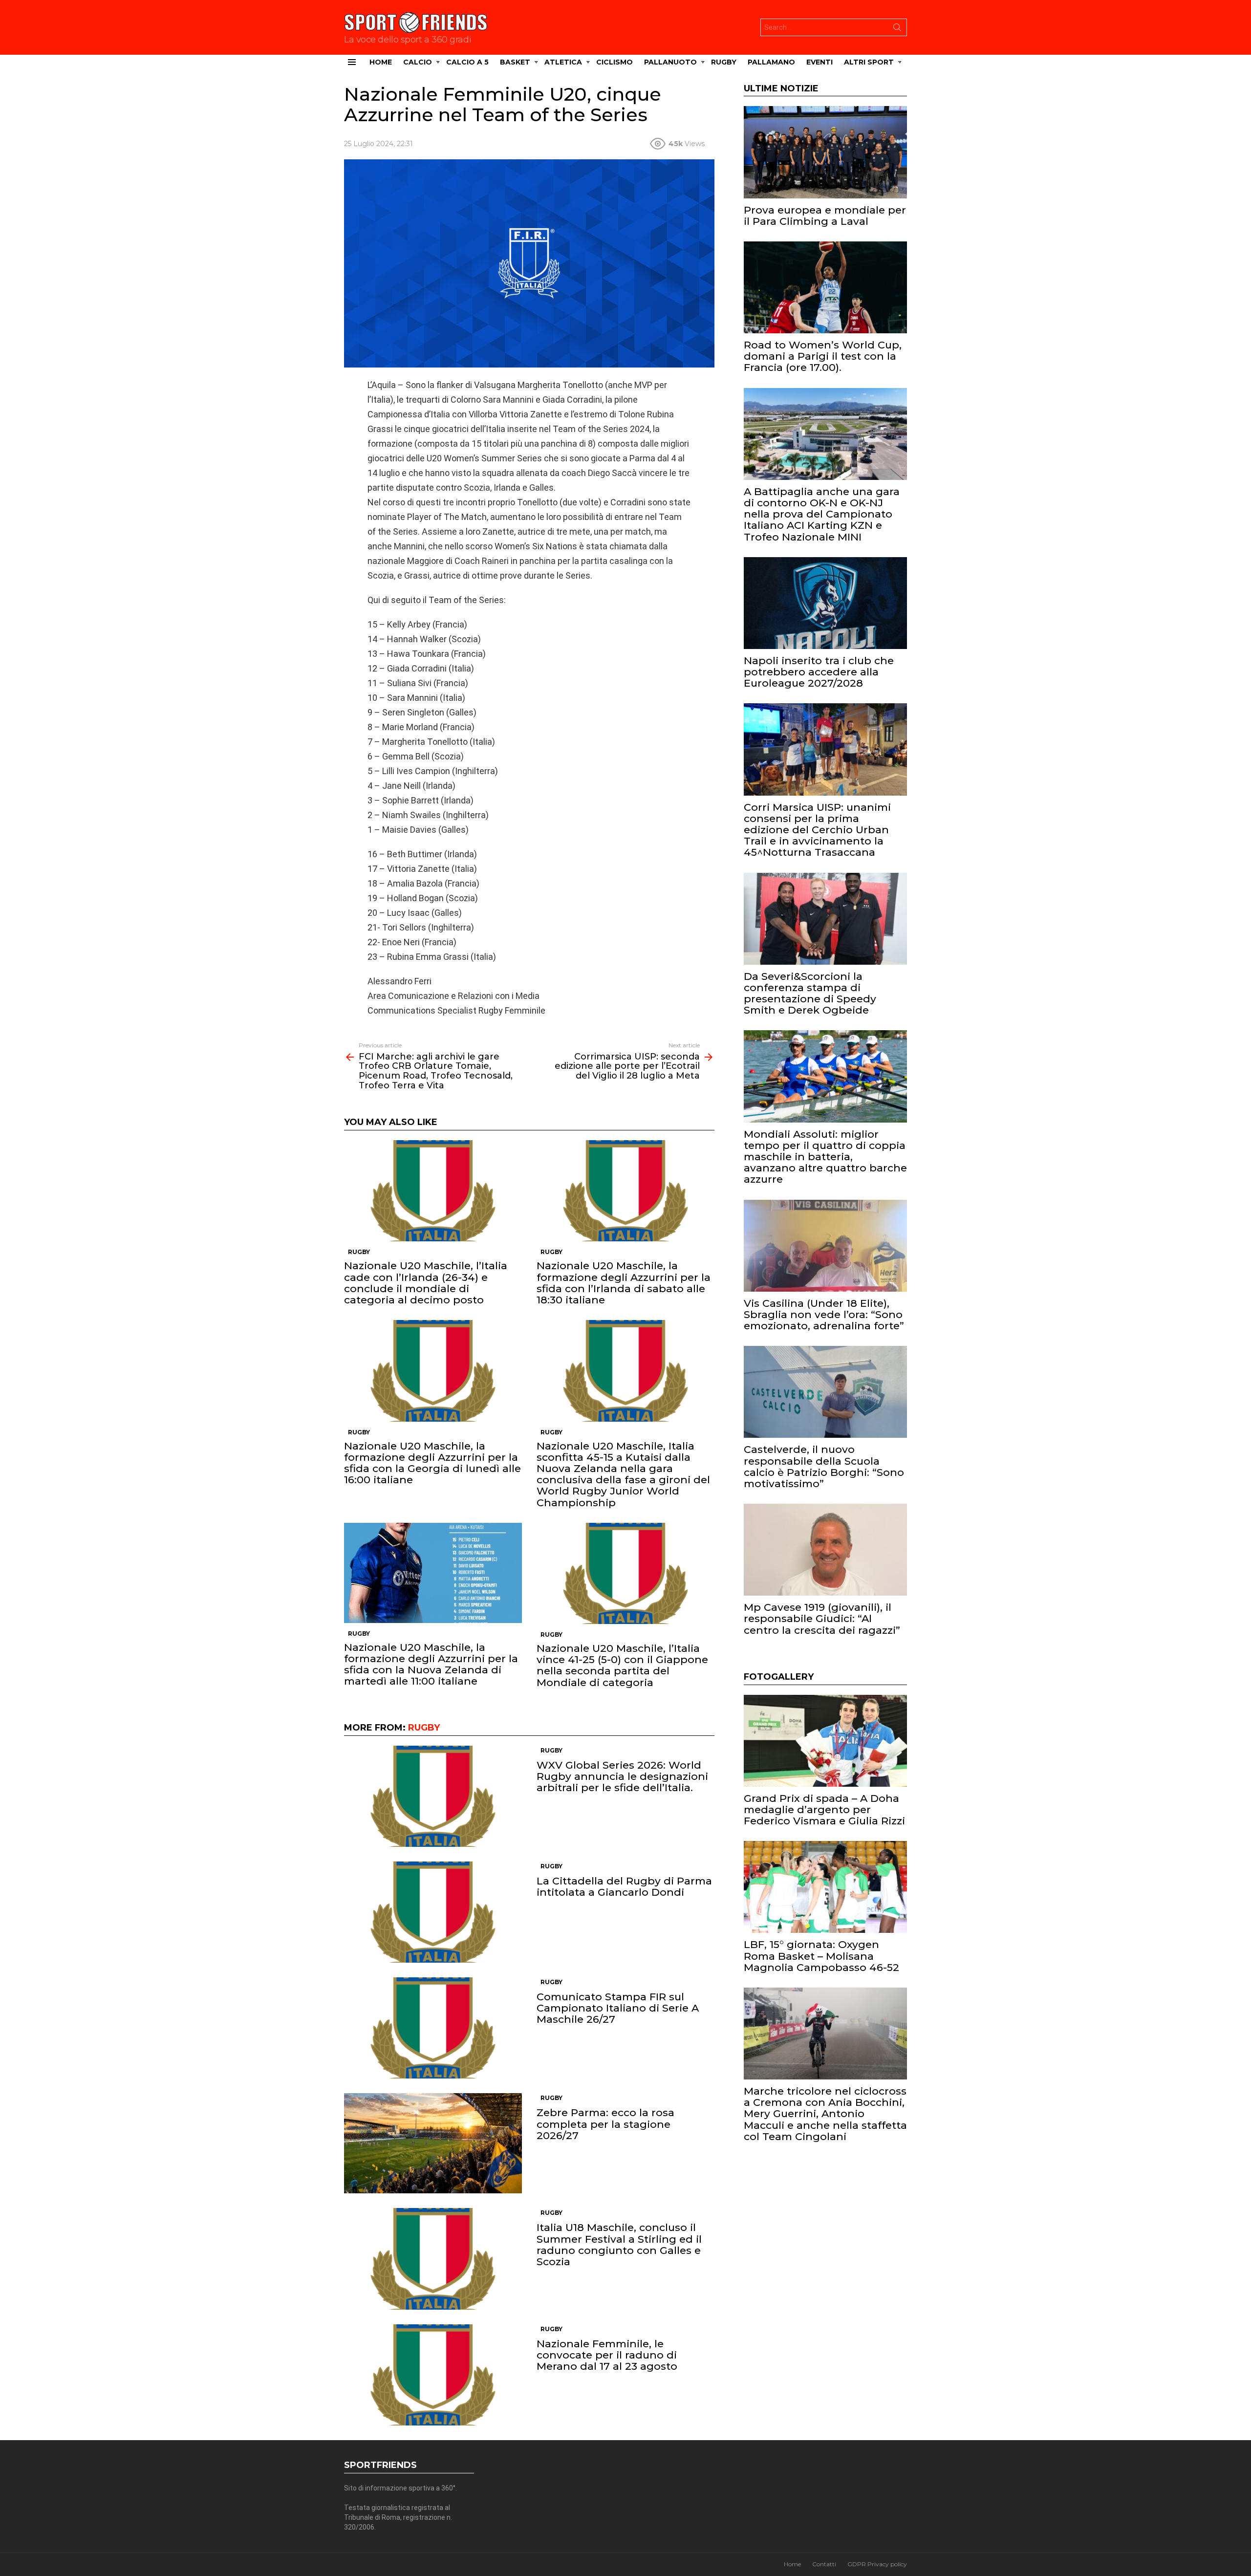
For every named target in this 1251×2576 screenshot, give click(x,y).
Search (897, 29)
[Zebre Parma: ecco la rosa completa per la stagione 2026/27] (433, 2143)
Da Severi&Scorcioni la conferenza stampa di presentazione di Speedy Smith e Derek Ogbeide (810, 993)
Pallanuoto (670, 62)
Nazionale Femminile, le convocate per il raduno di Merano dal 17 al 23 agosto (607, 2355)
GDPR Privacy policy (877, 2564)
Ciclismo (615, 62)
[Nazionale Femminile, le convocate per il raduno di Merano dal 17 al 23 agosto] (433, 2375)
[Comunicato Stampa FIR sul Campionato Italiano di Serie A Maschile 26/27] (433, 2028)
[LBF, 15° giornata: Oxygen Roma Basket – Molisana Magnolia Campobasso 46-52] (825, 1887)
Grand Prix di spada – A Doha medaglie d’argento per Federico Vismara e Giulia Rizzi (824, 1809)
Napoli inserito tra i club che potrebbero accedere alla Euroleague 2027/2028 (819, 672)
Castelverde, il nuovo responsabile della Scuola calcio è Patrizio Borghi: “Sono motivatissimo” (824, 1466)
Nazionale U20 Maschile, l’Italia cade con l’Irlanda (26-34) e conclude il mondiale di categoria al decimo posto (426, 1283)
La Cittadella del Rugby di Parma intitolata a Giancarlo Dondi (624, 1886)
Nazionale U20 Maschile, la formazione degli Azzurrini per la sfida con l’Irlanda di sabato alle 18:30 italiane (624, 1283)
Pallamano (771, 62)
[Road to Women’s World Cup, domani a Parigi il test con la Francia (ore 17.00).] (825, 287)
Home (381, 62)
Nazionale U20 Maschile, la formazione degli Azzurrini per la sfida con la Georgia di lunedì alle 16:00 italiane (432, 1463)
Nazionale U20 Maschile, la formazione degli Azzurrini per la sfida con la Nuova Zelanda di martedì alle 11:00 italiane (431, 1664)
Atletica (563, 62)
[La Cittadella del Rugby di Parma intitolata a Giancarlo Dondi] (433, 1912)
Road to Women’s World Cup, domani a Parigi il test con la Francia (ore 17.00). (823, 356)
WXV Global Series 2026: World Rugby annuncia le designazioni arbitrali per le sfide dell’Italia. (622, 1776)
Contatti (824, 2564)
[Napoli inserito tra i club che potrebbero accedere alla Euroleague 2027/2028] (825, 603)
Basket (515, 62)
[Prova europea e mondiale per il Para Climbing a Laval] (825, 152)
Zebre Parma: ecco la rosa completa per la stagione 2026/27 (605, 2124)
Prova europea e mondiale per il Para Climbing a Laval (825, 216)
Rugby (724, 62)
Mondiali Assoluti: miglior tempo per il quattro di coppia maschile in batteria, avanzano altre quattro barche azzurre (825, 1157)
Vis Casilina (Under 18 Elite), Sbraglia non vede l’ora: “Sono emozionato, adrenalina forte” (824, 1314)
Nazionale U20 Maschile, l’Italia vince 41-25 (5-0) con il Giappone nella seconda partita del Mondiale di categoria (622, 1665)
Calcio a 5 (467, 62)
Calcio (418, 62)
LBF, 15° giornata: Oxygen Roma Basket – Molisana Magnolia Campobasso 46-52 (821, 1956)
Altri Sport (869, 62)
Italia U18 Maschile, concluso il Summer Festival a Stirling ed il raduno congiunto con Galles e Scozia (619, 2244)
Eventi (820, 62)
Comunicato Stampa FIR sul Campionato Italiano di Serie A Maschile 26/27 (618, 2008)
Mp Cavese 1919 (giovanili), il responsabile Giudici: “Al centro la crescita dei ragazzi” (822, 1618)
